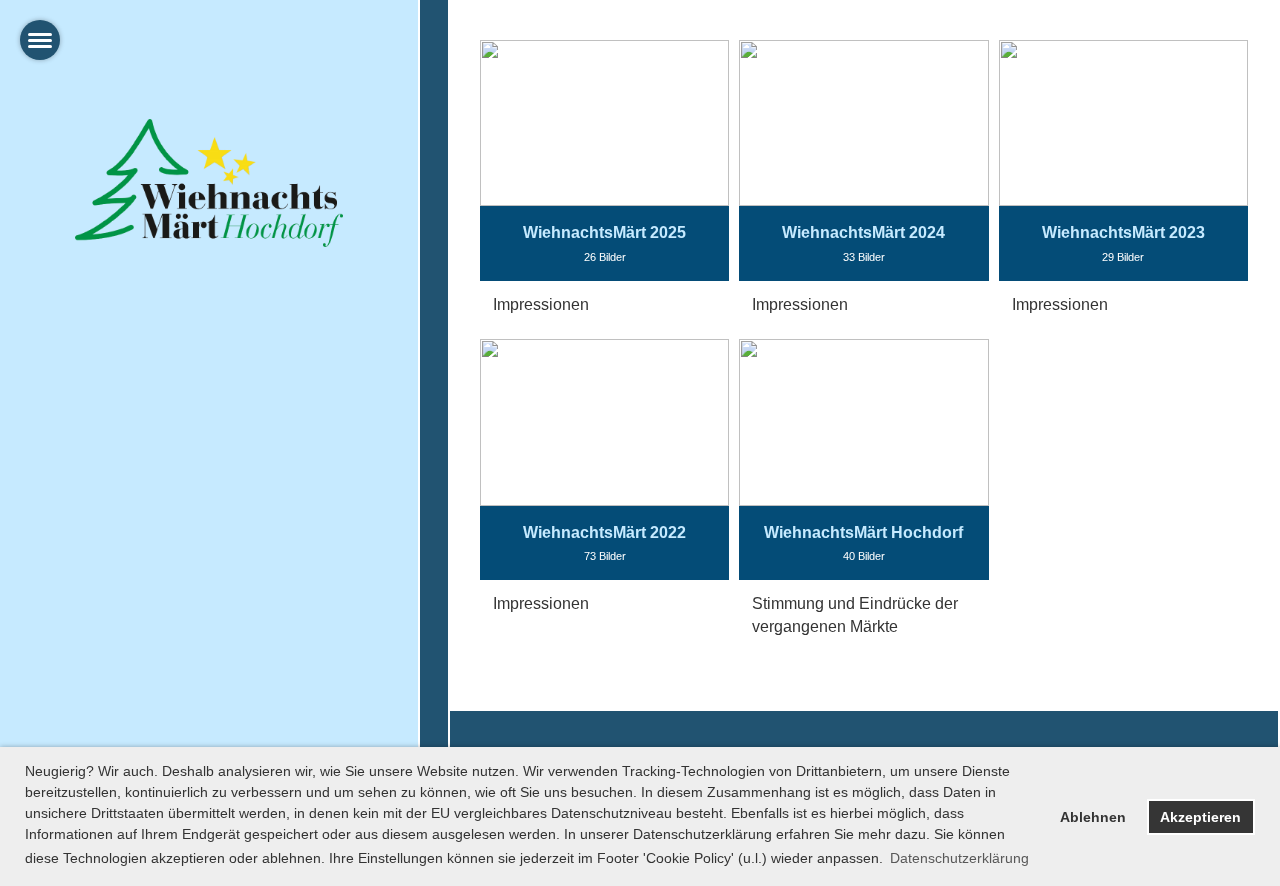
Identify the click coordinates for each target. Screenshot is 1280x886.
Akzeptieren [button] (1200, 817)
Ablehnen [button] (1093, 817)
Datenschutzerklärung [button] (959, 858)
